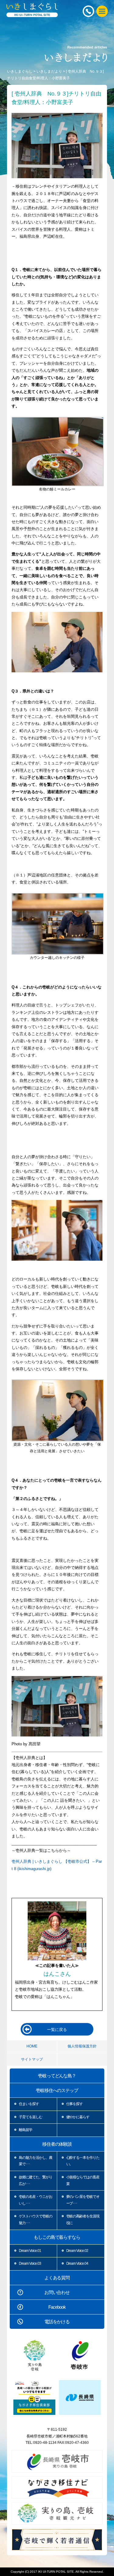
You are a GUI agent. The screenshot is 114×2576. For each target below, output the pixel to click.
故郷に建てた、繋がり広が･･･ (36, 2180)
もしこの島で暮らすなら (57, 2237)
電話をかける (57, 2322)
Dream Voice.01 (30, 2251)
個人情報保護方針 (82, 2046)
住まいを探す (29, 2104)
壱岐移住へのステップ (57, 2090)
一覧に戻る (57, 2030)
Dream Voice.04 (77, 2263)
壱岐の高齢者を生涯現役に (83, 2220)
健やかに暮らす (78, 2117)
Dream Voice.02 (77, 2251)
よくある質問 (57, 2278)
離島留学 (26, 2130)
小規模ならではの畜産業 (83, 2180)
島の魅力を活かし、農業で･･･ (36, 2161)
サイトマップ (32, 2059)
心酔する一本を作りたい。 (83, 2161)
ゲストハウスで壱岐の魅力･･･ (36, 2220)
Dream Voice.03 (30, 2263)
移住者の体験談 (57, 2144)
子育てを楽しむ (31, 2117)
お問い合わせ (57, 2292)
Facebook (57, 2307)
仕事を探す (75, 2104)
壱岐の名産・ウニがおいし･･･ (36, 2200)
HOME (32, 2046)
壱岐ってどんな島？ (57, 2076)
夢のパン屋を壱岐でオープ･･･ (83, 2200)
